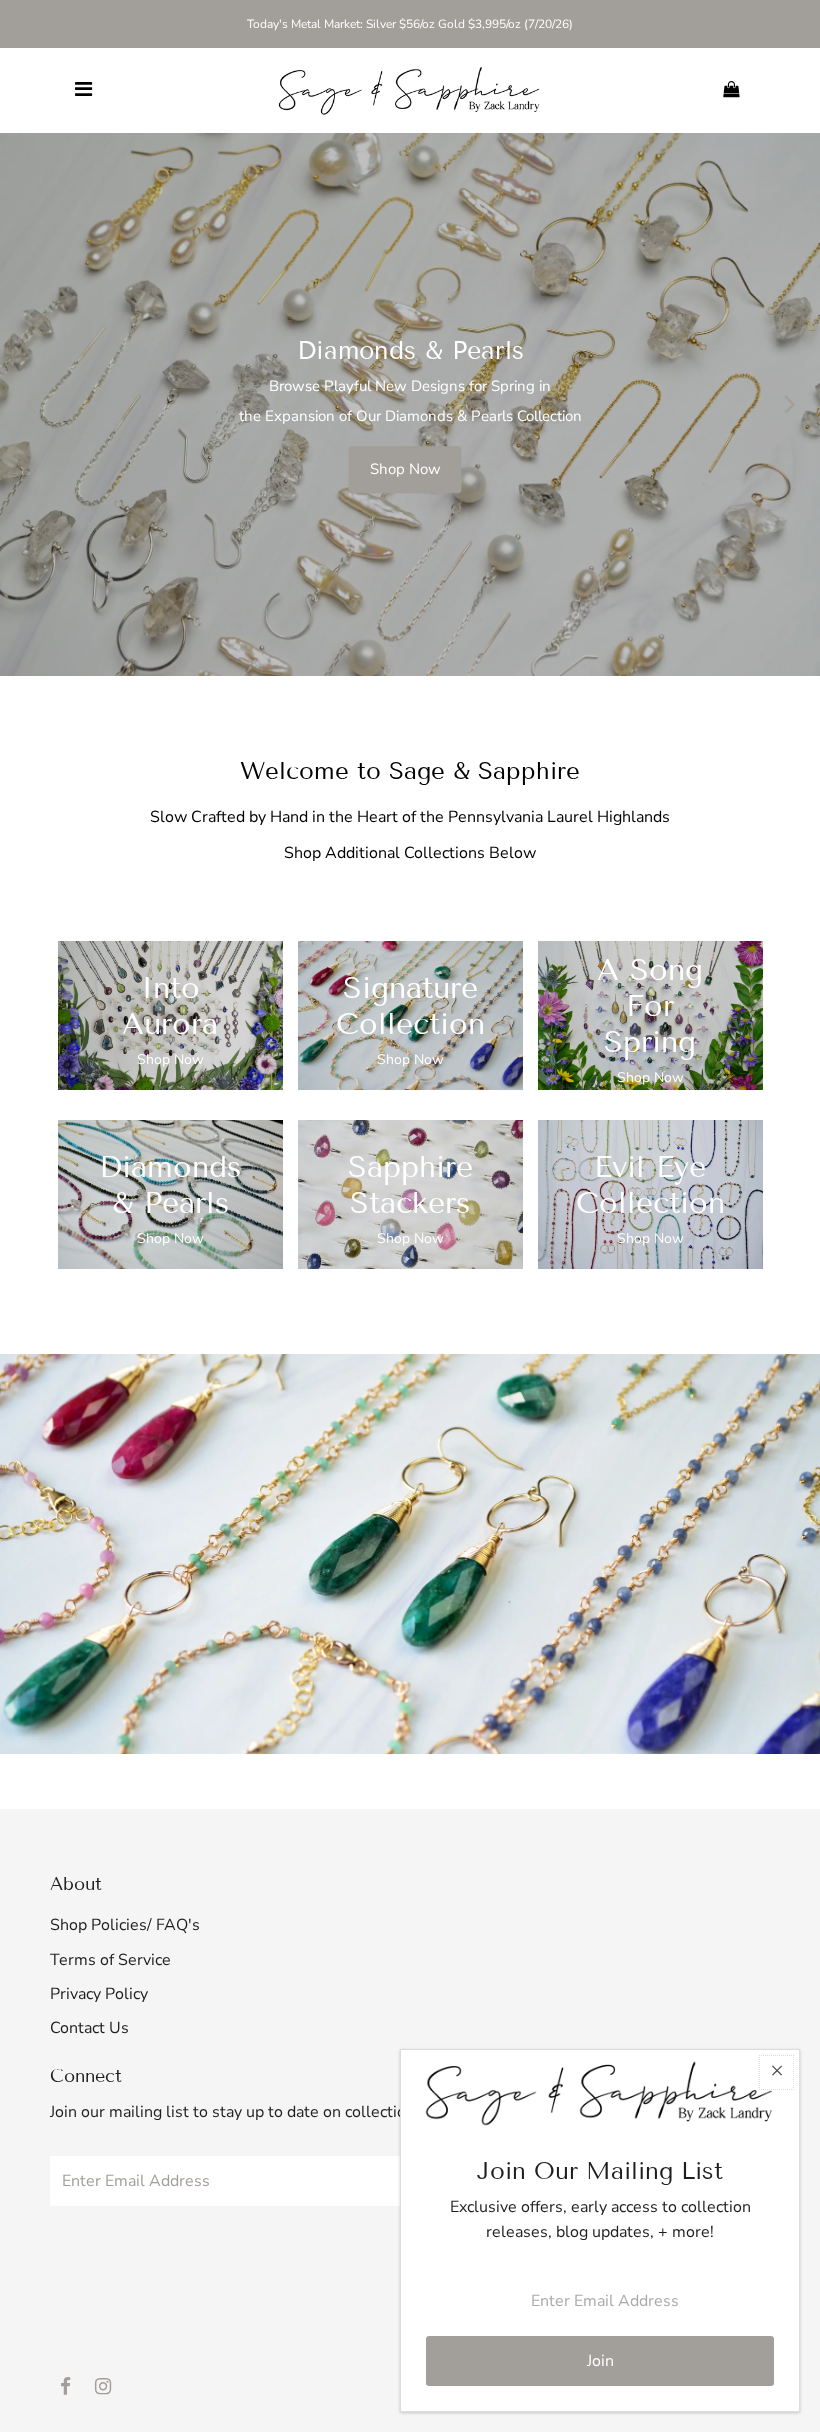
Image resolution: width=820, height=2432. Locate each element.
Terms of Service (110, 1960)
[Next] (787, 404)
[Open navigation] (83, 90)
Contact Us (89, 2028)
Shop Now (405, 464)
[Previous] (32, 404)
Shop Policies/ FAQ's (125, 1925)
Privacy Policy (99, 1994)
